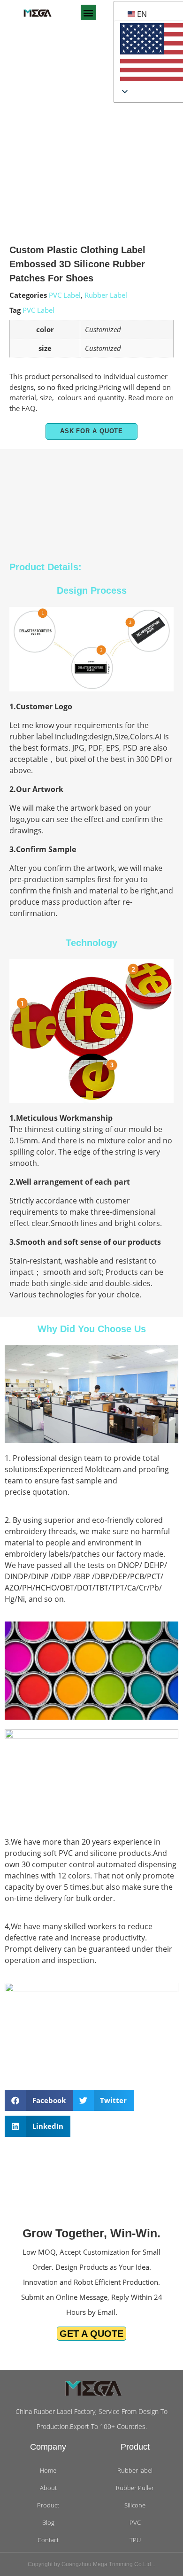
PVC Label (65, 295)
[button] (88, 12)
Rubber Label (106, 295)
